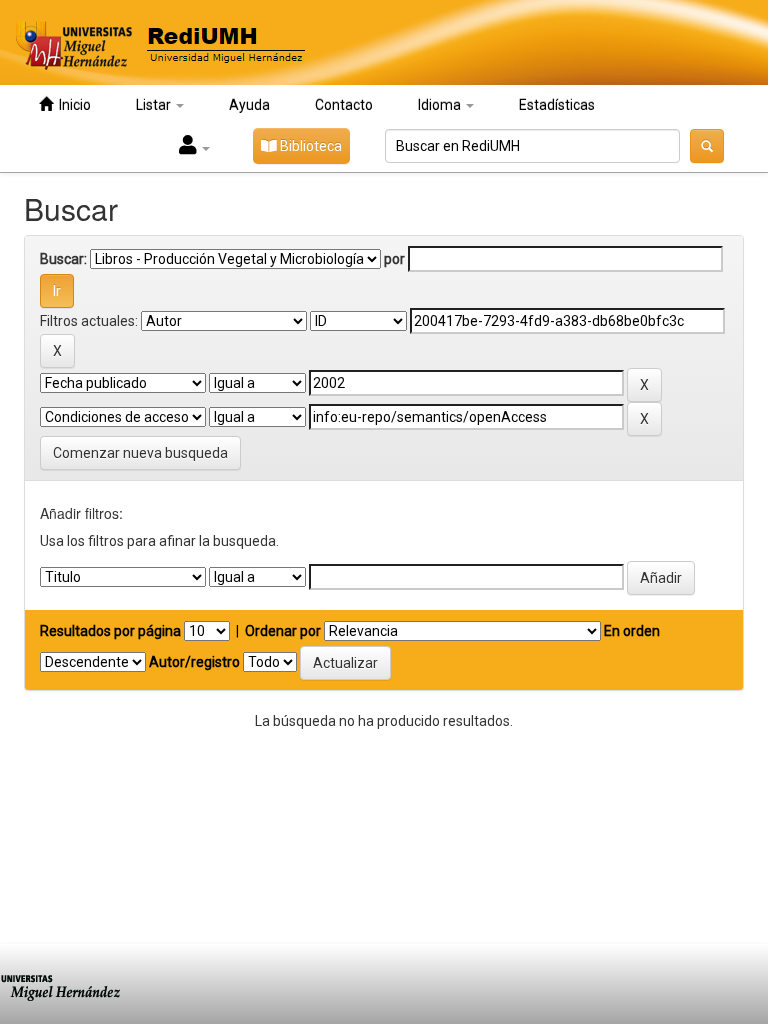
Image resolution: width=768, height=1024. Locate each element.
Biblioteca (309, 146)
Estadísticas (557, 105)
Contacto (344, 105)
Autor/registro (194, 662)
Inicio (72, 105)
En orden (632, 631)
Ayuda (249, 105)
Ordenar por (283, 631)
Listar (155, 105)
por (394, 259)
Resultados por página (110, 631)
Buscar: (63, 259)
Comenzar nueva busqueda (140, 453)
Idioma (441, 105)
